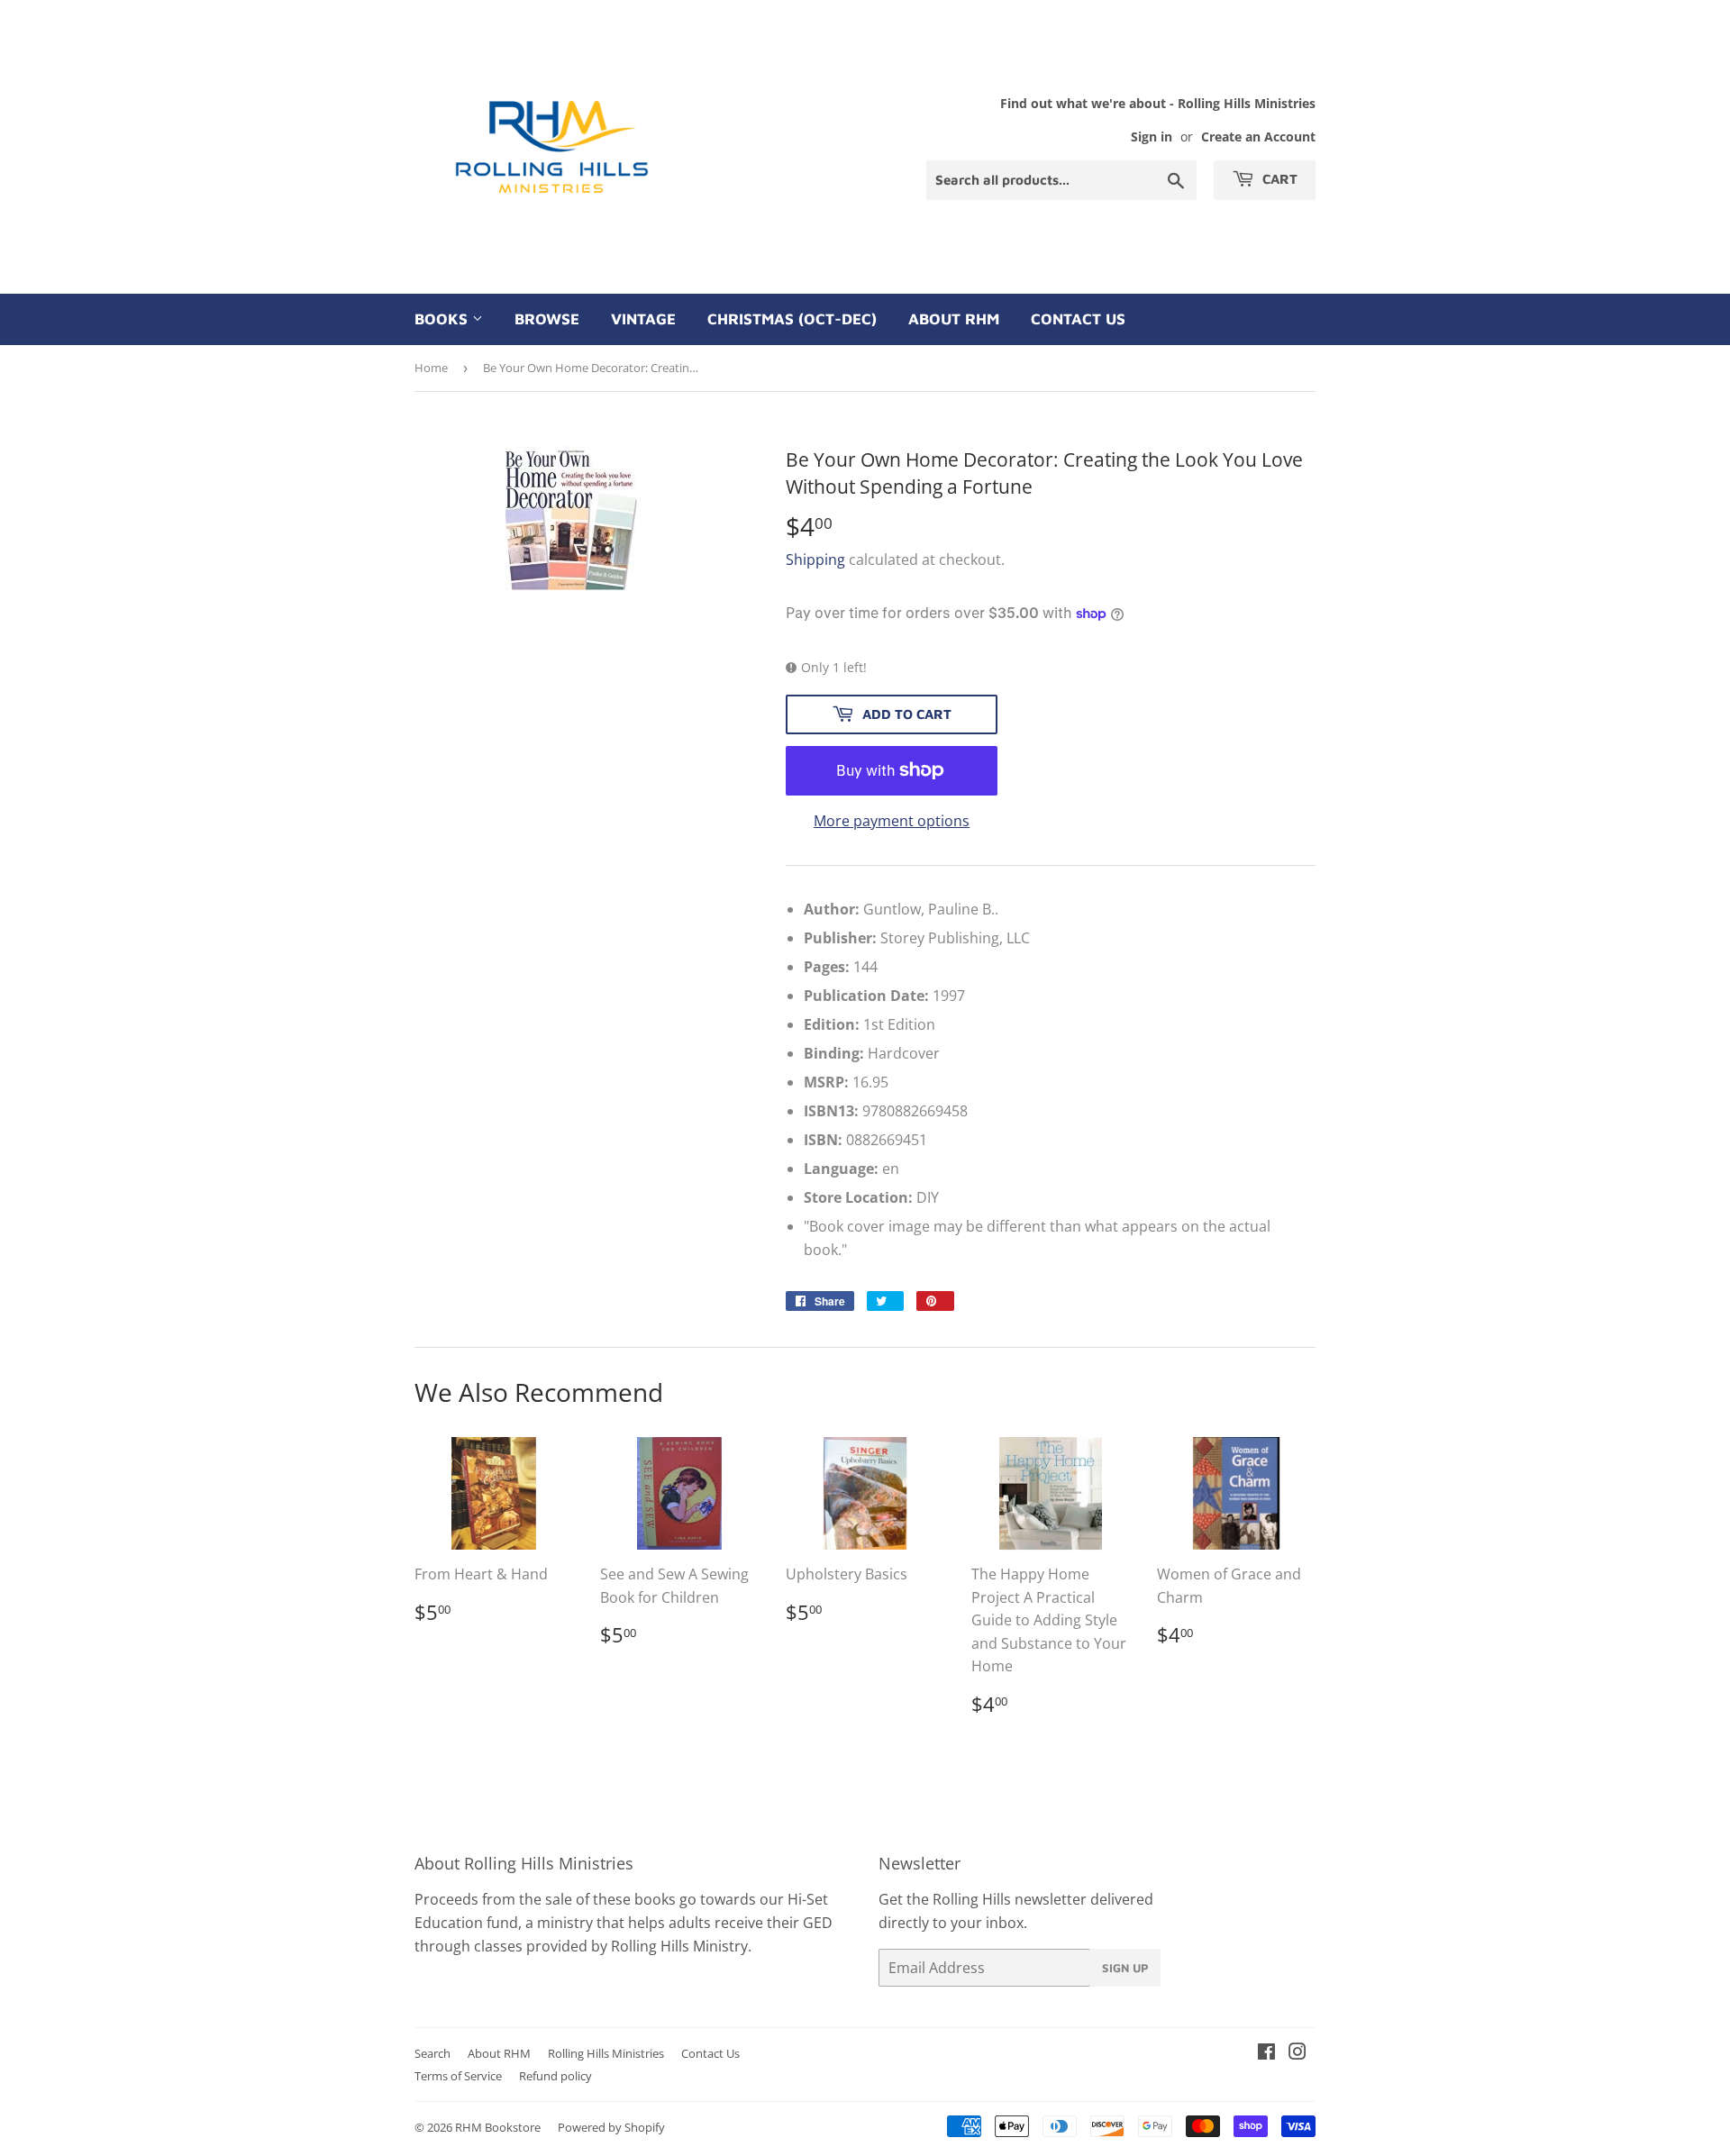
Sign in (1152, 136)
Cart (1278, 179)
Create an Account (1258, 136)
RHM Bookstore (498, 2127)
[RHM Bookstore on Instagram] (1297, 2053)
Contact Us (1078, 319)
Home (431, 368)
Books (443, 319)
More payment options (892, 821)
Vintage (643, 319)
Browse (547, 319)
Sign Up (1125, 1968)
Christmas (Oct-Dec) (792, 319)
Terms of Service (458, 2076)
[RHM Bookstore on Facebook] (1266, 2053)
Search (432, 2053)
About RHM (954, 319)
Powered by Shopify (611, 2127)
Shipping (815, 559)
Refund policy (555, 2076)
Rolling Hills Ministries (606, 2053)
